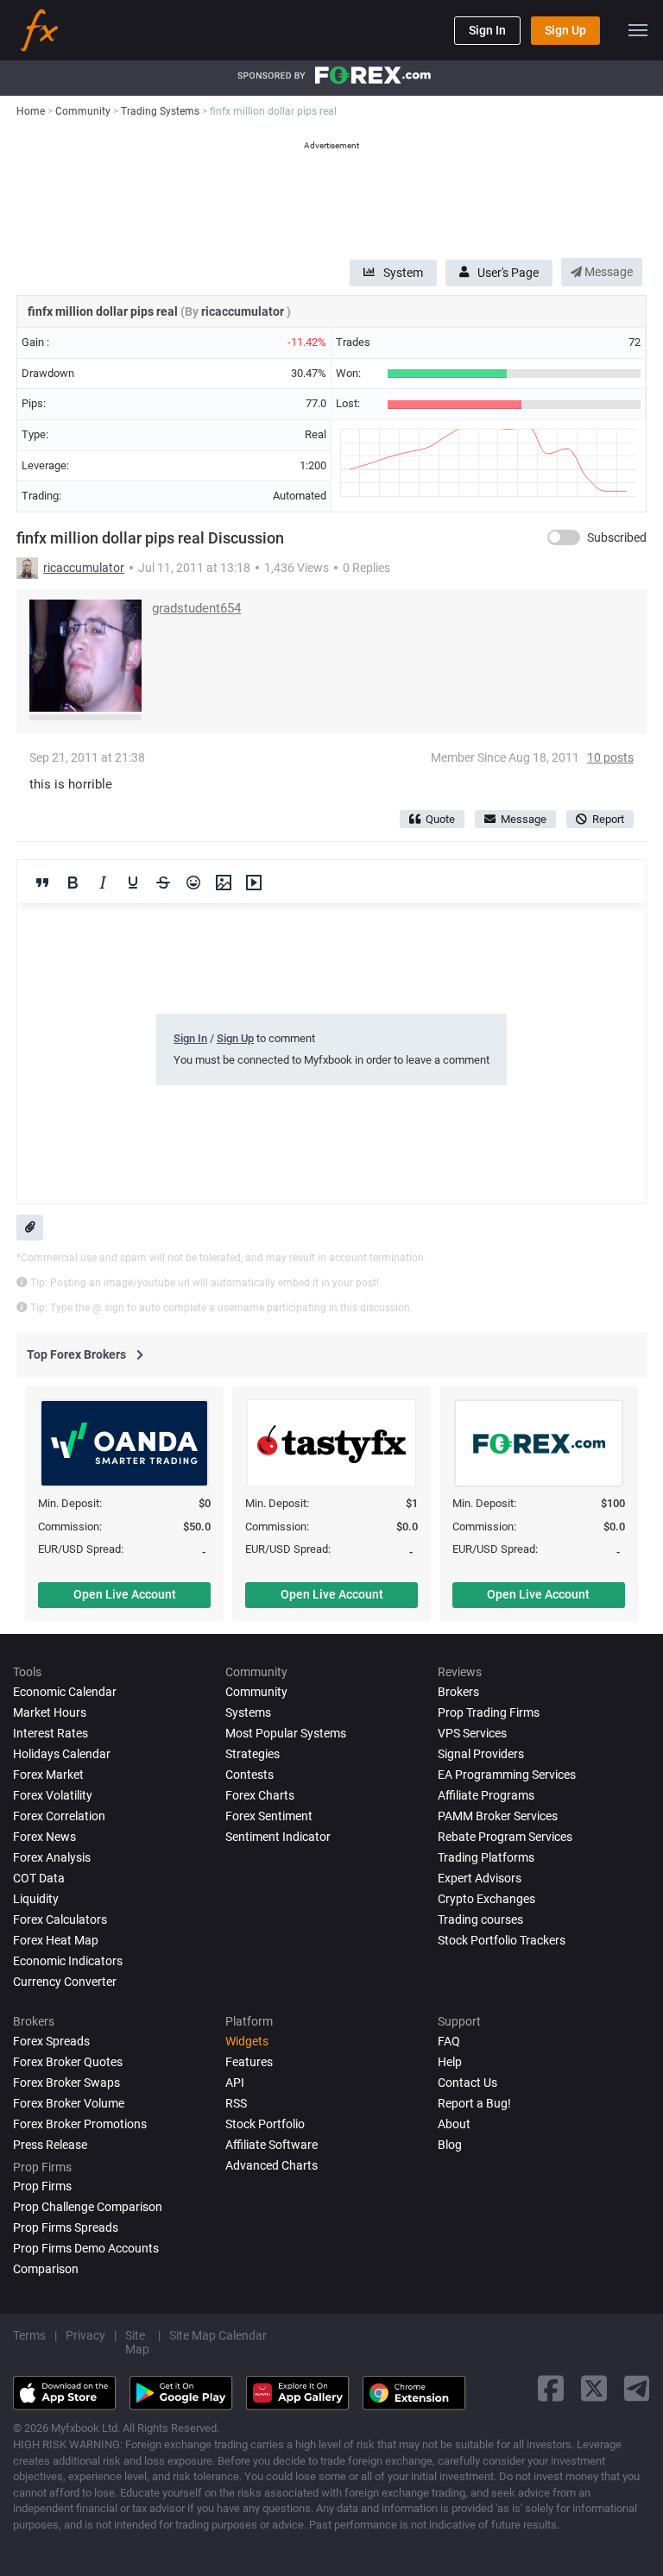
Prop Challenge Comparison (88, 2207)
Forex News (44, 1837)
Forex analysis (52, 1857)
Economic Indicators (68, 1961)
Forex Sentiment (269, 1816)
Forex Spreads (51, 2041)
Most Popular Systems (286, 1733)
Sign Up (565, 30)
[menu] (638, 30)
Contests (249, 1775)
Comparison (46, 2269)
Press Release (50, 2145)
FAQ (449, 2041)
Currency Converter (65, 1982)
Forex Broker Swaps (66, 2083)
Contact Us (467, 2083)
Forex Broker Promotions (80, 2124)
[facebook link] (551, 2388)
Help (450, 2062)
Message (607, 272)
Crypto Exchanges (486, 1899)
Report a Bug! (474, 2103)
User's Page (508, 273)
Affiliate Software (272, 2145)
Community (256, 1692)
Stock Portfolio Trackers (502, 1940)
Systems (248, 1712)
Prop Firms (42, 2186)
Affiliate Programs (486, 1795)
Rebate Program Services (505, 1837)
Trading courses (480, 1919)
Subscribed (617, 537)
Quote (440, 819)
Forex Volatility (53, 1795)
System (403, 273)
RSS (236, 2103)
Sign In (487, 30)
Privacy (85, 2335)
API (235, 2083)
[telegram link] (637, 2388)
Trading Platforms (486, 1857)
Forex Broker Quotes (68, 2062)
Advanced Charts (272, 2165)
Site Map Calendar (218, 2335)
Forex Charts (260, 1795)
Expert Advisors (480, 1878)
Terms (29, 2335)
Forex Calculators (60, 1919)
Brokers (458, 1692)
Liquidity (36, 1899)
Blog (450, 2145)
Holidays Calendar (62, 1754)
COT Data (39, 1878)
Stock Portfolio (265, 2124)
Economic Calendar (65, 1692)
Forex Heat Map (56, 1940)
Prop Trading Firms (489, 1712)
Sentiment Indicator (278, 1837)
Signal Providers (481, 1754)
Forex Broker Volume (69, 2103)
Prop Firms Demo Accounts (86, 2248)
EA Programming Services (507, 1775)
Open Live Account (125, 1594)
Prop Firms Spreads (66, 2227)
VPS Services (472, 1733)
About (454, 2124)
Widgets (247, 2041)
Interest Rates (51, 1733)
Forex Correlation (59, 1816)
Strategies (253, 1754)
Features (249, 2062)
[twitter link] (594, 2388)
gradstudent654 (196, 608)
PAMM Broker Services (498, 1816)
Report (608, 819)
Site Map (137, 2342)
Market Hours (50, 1712)
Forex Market (48, 1775)
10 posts (610, 757)
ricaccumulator (244, 311)
